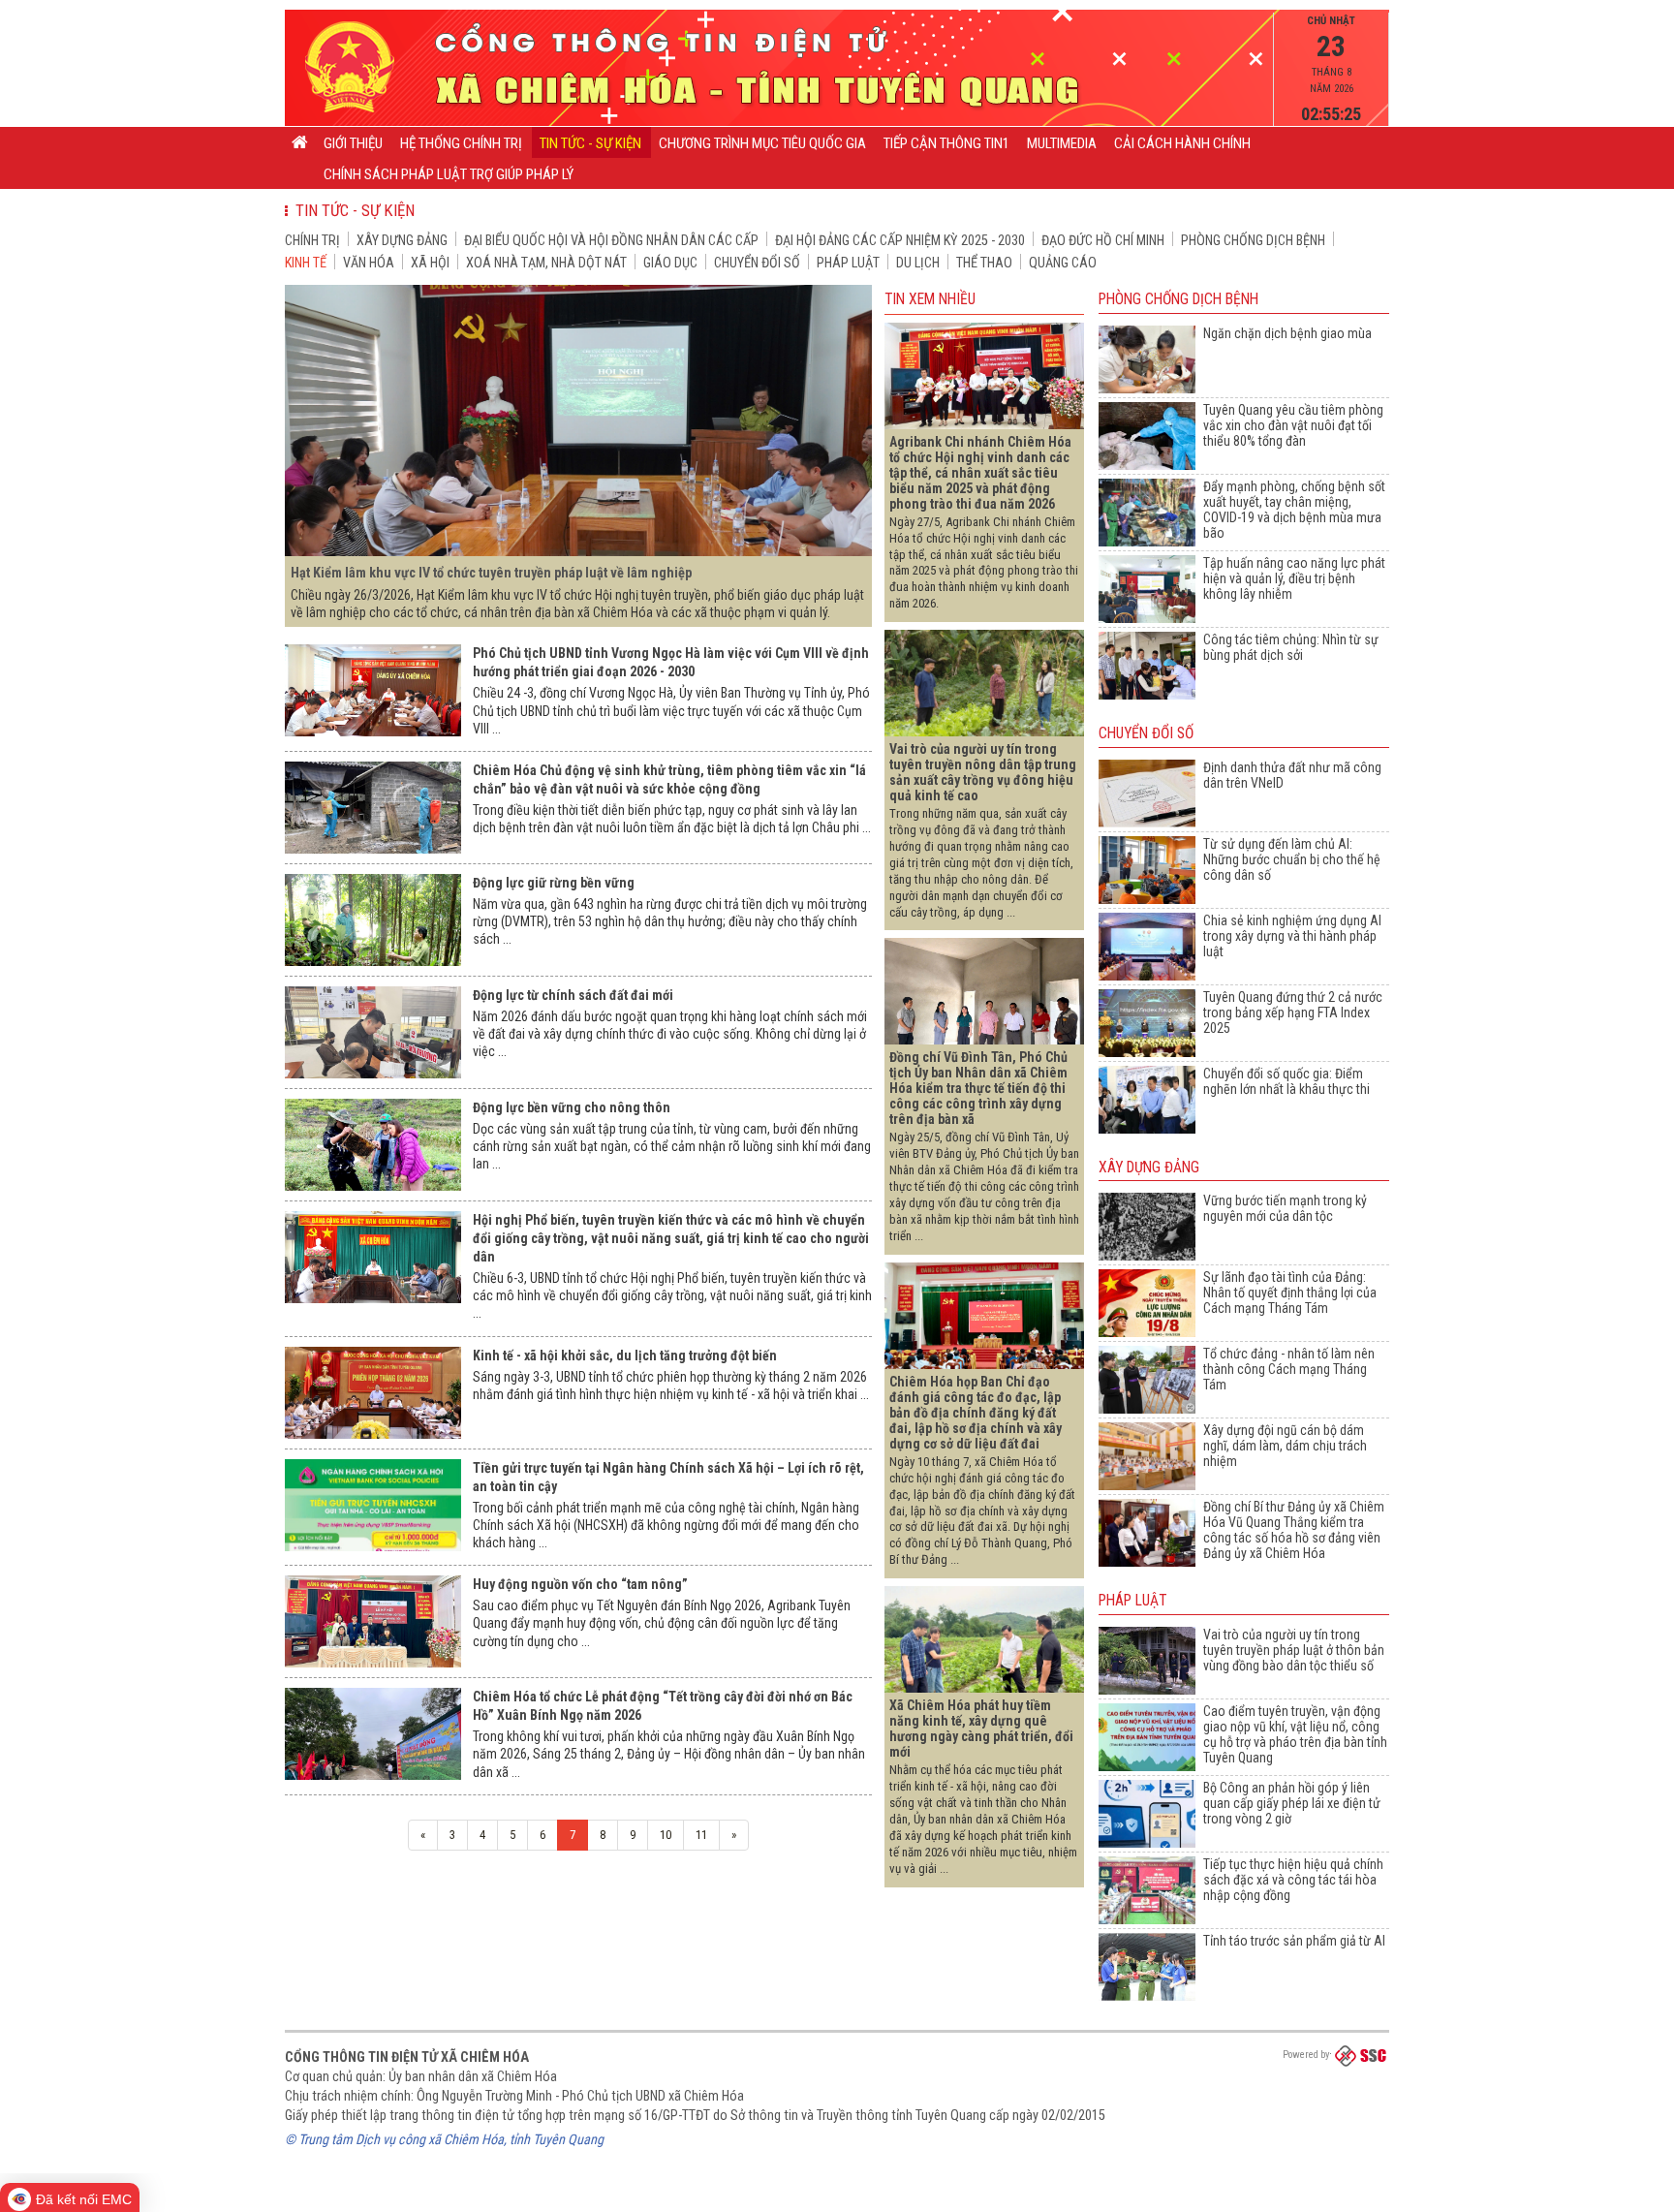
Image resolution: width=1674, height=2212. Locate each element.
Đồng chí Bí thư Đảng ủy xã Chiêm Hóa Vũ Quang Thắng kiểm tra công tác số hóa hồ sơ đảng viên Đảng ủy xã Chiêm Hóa (1294, 1530)
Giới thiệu (353, 143)
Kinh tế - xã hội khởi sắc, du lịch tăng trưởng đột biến (625, 1355)
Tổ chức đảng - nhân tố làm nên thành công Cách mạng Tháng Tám (1289, 1369)
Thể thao (984, 263)
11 (701, 1835)
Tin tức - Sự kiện (590, 143)
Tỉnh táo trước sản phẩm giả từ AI (1294, 1941)
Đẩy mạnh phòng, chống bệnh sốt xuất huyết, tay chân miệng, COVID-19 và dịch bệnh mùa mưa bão (1294, 510)
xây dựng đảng (402, 240)
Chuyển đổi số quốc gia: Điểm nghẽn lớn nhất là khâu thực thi (1286, 1081)
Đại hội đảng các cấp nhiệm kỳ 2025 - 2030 (900, 240)
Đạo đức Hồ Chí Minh (1103, 240)
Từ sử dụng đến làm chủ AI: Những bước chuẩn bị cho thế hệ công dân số (1292, 859)
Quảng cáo (1063, 263)
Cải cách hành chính (1182, 143)
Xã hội (430, 263)
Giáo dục (670, 263)
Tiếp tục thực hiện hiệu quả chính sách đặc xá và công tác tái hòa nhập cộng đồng (1293, 1880)
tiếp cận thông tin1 (946, 143)
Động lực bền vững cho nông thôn (572, 1107)
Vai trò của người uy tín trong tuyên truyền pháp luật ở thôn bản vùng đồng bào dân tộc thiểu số (1294, 1650)
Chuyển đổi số (757, 263)
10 (666, 1835)
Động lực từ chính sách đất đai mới (573, 995)
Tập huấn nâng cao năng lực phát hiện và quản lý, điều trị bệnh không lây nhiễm (1294, 578)
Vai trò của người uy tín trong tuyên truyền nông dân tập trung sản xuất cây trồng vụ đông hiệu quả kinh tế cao (983, 772)
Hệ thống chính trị (461, 143)
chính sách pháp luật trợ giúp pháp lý (449, 174)
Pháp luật (848, 263)
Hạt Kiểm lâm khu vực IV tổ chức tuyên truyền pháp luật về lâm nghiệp (491, 573)
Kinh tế (306, 263)
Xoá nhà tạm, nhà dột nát (546, 263)
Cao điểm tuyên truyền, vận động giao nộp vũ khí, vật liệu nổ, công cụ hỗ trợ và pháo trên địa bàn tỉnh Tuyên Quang (1295, 1734)
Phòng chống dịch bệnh (1253, 240)
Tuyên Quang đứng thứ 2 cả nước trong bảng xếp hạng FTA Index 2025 (1293, 1013)
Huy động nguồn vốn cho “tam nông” (580, 1584)
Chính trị (312, 240)
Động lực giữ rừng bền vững (554, 883)
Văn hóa (369, 263)
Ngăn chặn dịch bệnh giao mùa (1287, 333)
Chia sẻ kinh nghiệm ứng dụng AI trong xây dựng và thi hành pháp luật (1292, 936)
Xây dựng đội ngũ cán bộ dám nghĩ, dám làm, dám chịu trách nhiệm (1285, 1446)
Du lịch (918, 263)
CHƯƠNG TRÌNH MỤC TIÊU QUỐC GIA (762, 143)
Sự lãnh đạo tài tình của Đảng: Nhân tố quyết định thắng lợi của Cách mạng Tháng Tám (1290, 1293)
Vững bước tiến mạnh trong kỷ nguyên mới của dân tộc (1285, 1208)
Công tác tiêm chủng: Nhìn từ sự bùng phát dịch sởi (1291, 647)
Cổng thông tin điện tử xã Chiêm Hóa (407, 2057)
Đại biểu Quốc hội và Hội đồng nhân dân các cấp (611, 240)
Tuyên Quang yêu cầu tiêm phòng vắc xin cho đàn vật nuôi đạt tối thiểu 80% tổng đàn (1293, 425)
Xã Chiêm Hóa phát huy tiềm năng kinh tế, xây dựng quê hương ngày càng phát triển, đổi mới (981, 1729)
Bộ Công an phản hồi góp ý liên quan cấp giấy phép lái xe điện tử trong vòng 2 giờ (1292, 1803)
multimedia (1062, 143)
